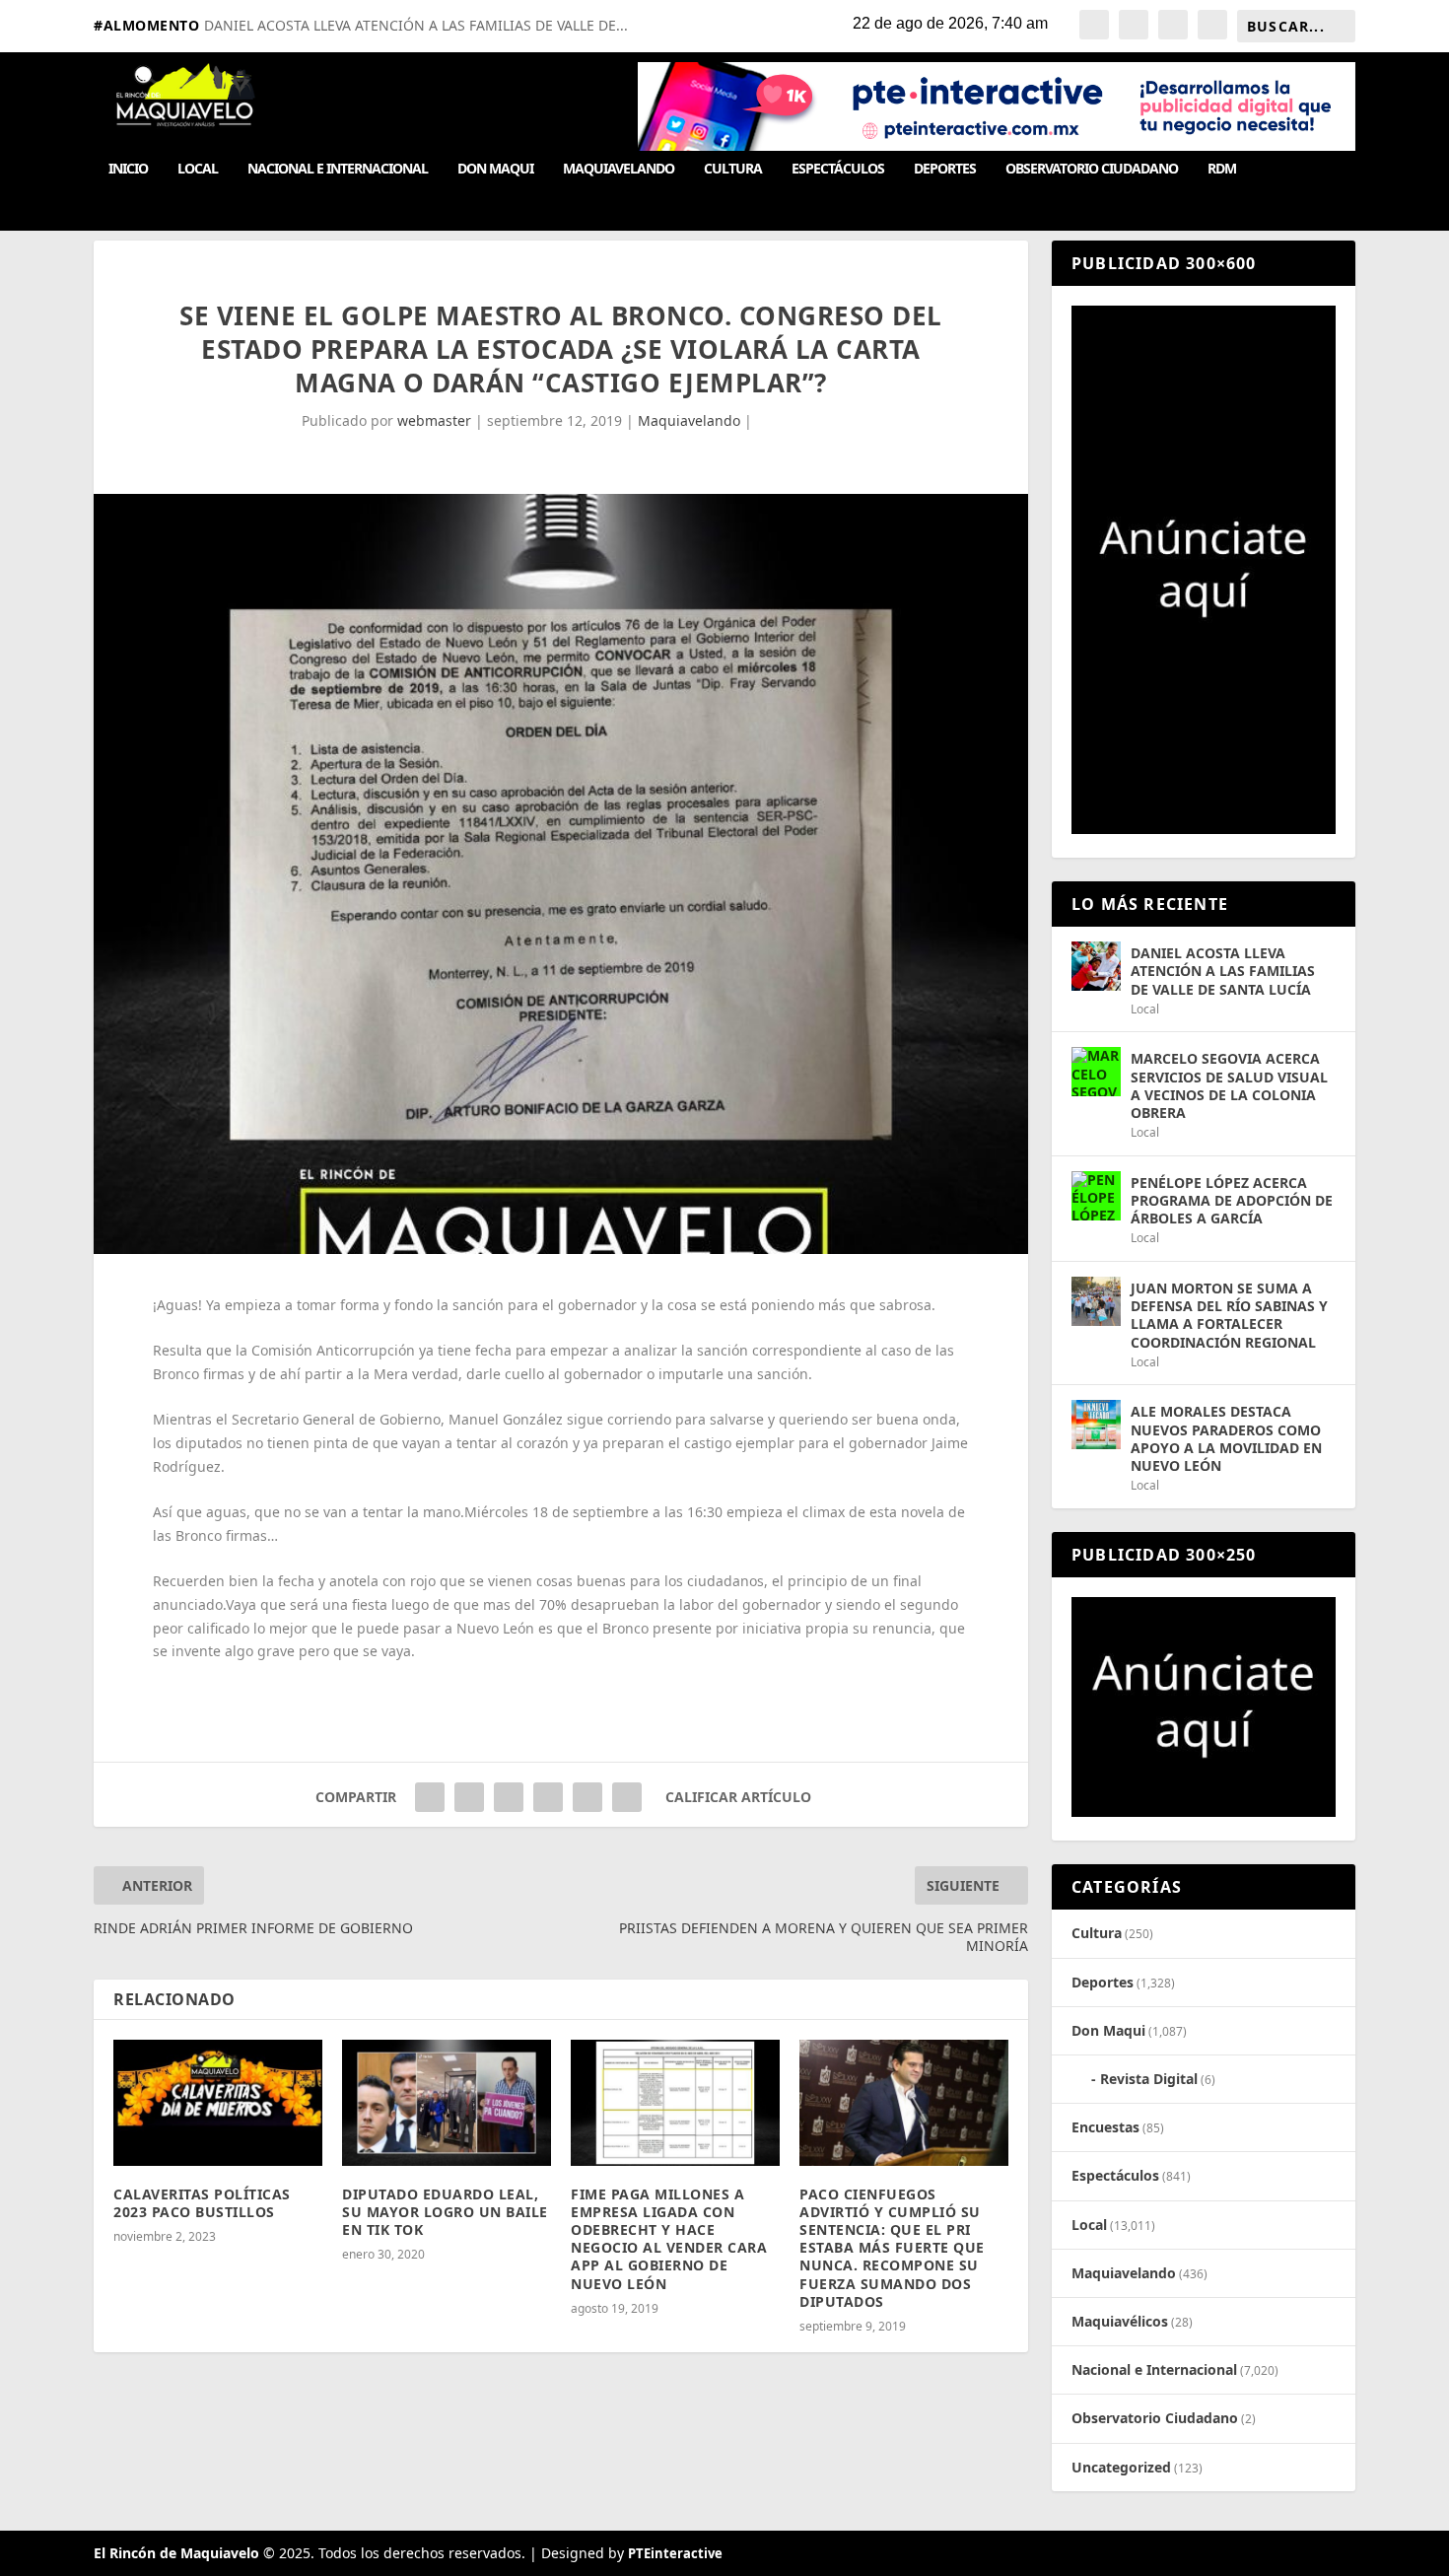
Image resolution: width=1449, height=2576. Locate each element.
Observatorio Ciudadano (1092, 169)
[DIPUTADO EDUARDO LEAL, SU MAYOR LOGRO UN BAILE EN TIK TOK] (447, 2102)
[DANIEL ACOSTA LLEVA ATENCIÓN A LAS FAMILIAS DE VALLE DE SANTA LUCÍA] (1096, 966)
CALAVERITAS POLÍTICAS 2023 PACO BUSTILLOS (202, 2203)
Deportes (945, 169)
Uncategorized (1121, 2467)
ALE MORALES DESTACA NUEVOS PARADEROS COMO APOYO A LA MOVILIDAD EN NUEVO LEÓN (1226, 1438)
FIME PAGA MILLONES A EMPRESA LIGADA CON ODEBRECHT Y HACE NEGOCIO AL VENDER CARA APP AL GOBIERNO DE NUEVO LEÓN (669, 2239)
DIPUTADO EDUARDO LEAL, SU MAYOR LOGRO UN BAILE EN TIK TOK (445, 2212)
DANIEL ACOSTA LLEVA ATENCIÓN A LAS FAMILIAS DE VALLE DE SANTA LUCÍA (1223, 971)
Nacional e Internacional (338, 169)
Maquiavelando (619, 169)
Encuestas (1105, 2127)
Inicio (128, 169)
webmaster (434, 420)
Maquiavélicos (1120, 2321)
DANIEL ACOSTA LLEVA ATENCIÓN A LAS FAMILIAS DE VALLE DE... (416, 25)
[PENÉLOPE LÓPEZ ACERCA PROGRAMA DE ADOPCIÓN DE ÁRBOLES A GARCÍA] (1096, 1196)
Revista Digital (1149, 2079)
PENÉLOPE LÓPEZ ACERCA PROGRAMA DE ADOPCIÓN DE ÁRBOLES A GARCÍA (1232, 1200)
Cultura (733, 169)
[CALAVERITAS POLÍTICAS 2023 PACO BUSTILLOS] (218, 2102)
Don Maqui (495, 169)
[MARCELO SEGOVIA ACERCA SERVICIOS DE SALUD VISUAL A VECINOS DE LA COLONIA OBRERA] (1096, 1072)
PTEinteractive (675, 2553)
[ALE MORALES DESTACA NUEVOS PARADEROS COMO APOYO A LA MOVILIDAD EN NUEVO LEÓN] (1096, 1425)
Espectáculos (838, 169)
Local (198, 169)
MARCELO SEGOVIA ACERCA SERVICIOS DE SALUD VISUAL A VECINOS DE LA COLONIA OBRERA (1229, 1085)
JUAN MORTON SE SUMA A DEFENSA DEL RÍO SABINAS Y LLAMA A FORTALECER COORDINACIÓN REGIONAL (1229, 1315)
